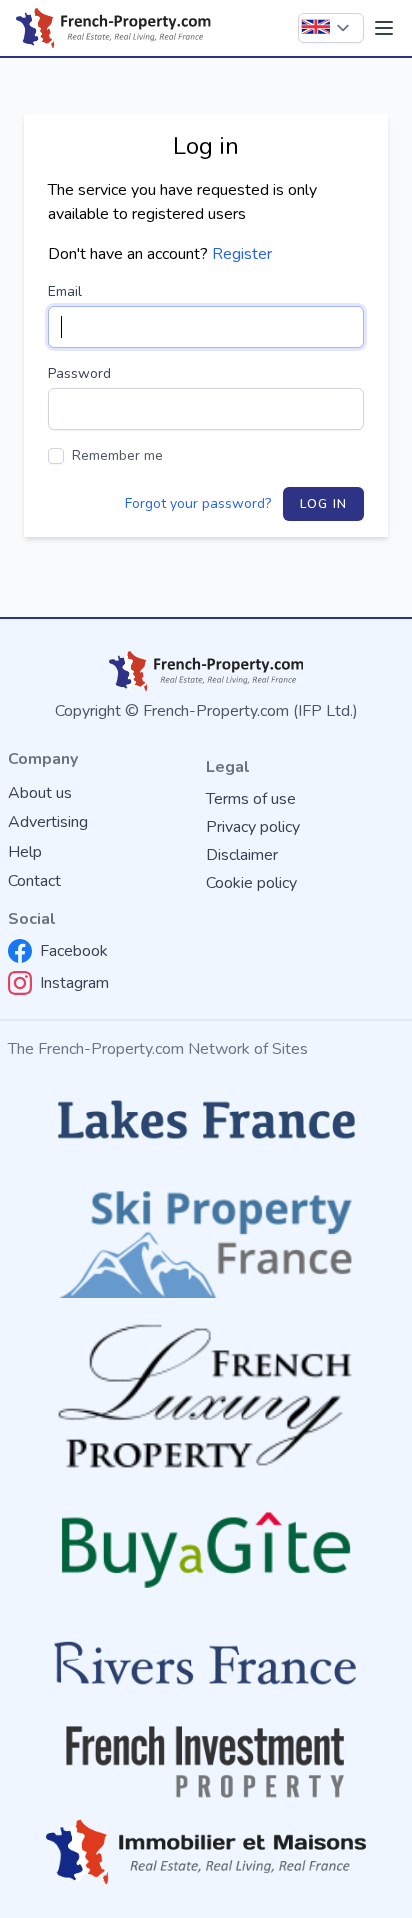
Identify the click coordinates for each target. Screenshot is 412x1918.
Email (65, 291)
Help (25, 852)
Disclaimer (242, 855)
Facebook (74, 951)
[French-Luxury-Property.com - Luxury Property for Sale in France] (206, 1396)
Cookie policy (251, 883)
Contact (34, 881)
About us (40, 793)
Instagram (74, 983)
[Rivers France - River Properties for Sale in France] (206, 1663)
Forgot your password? (198, 503)
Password (79, 373)
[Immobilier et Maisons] (206, 1852)
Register (242, 254)
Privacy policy (253, 827)
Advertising (48, 822)
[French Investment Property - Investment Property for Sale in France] (206, 1762)
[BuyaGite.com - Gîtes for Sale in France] (206, 1549)
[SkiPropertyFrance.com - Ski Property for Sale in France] (206, 1238)
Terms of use (251, 799)
